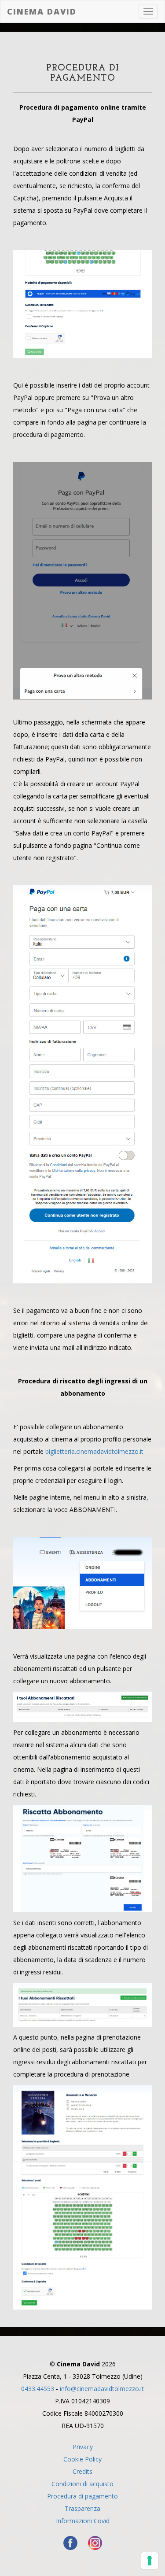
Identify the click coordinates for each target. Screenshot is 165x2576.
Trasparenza (82, 2508)
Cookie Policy (82, 2459)
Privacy (83, 2447)
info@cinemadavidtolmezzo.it (102, 2389)
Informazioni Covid (83, 2521)
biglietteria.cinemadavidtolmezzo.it (94, 1451)
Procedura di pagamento (82, 2496)
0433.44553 (38, 2389)
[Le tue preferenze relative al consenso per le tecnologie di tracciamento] (150, 2561)
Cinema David (42, 11)
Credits (82, 2471)
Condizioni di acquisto (82, 2484)
